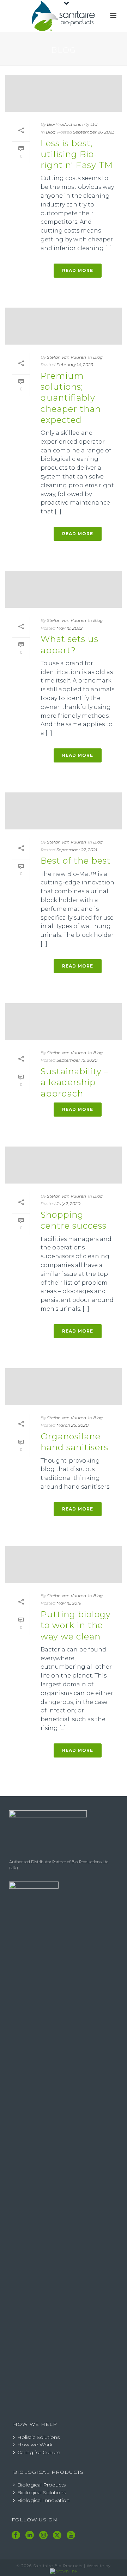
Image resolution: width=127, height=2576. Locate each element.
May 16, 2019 (69, 1603)
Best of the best (76, 861)
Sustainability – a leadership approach (75, 1082)
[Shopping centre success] (64, 1165)
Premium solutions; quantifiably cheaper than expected (71, 398)
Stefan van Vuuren (66, 357)
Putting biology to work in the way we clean (76, 1625)
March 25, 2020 (72, 1425)
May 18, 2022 (69, 628)
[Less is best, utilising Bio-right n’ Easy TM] (64, 93)
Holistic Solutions (38, 2437)
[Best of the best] (64, 811)
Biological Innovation (43, 2500)
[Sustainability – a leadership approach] (64, 1022)
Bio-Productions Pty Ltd (72, 124)
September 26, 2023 (94, 132)
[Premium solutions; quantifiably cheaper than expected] (64, 326)
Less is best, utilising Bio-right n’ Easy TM (77, 154)
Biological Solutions (42, 2492)
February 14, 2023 (75, 365)
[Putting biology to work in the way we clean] (64, 1565)
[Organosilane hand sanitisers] (64, 1387)
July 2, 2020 (68, 1203)
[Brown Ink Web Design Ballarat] (64, 2571)
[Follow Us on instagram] (43, 2535)
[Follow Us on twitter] (57, 2535)
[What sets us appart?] (64, 589)
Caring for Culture (39, 2452)
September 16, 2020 (77, 1060)
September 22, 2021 (77, 850)
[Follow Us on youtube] (71, 2535)
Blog (51, 132)
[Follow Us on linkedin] (30, 2535)
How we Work (35, 2445)
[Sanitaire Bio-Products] (64, 16)
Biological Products (41, 2485)
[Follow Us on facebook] (16, 2535)
